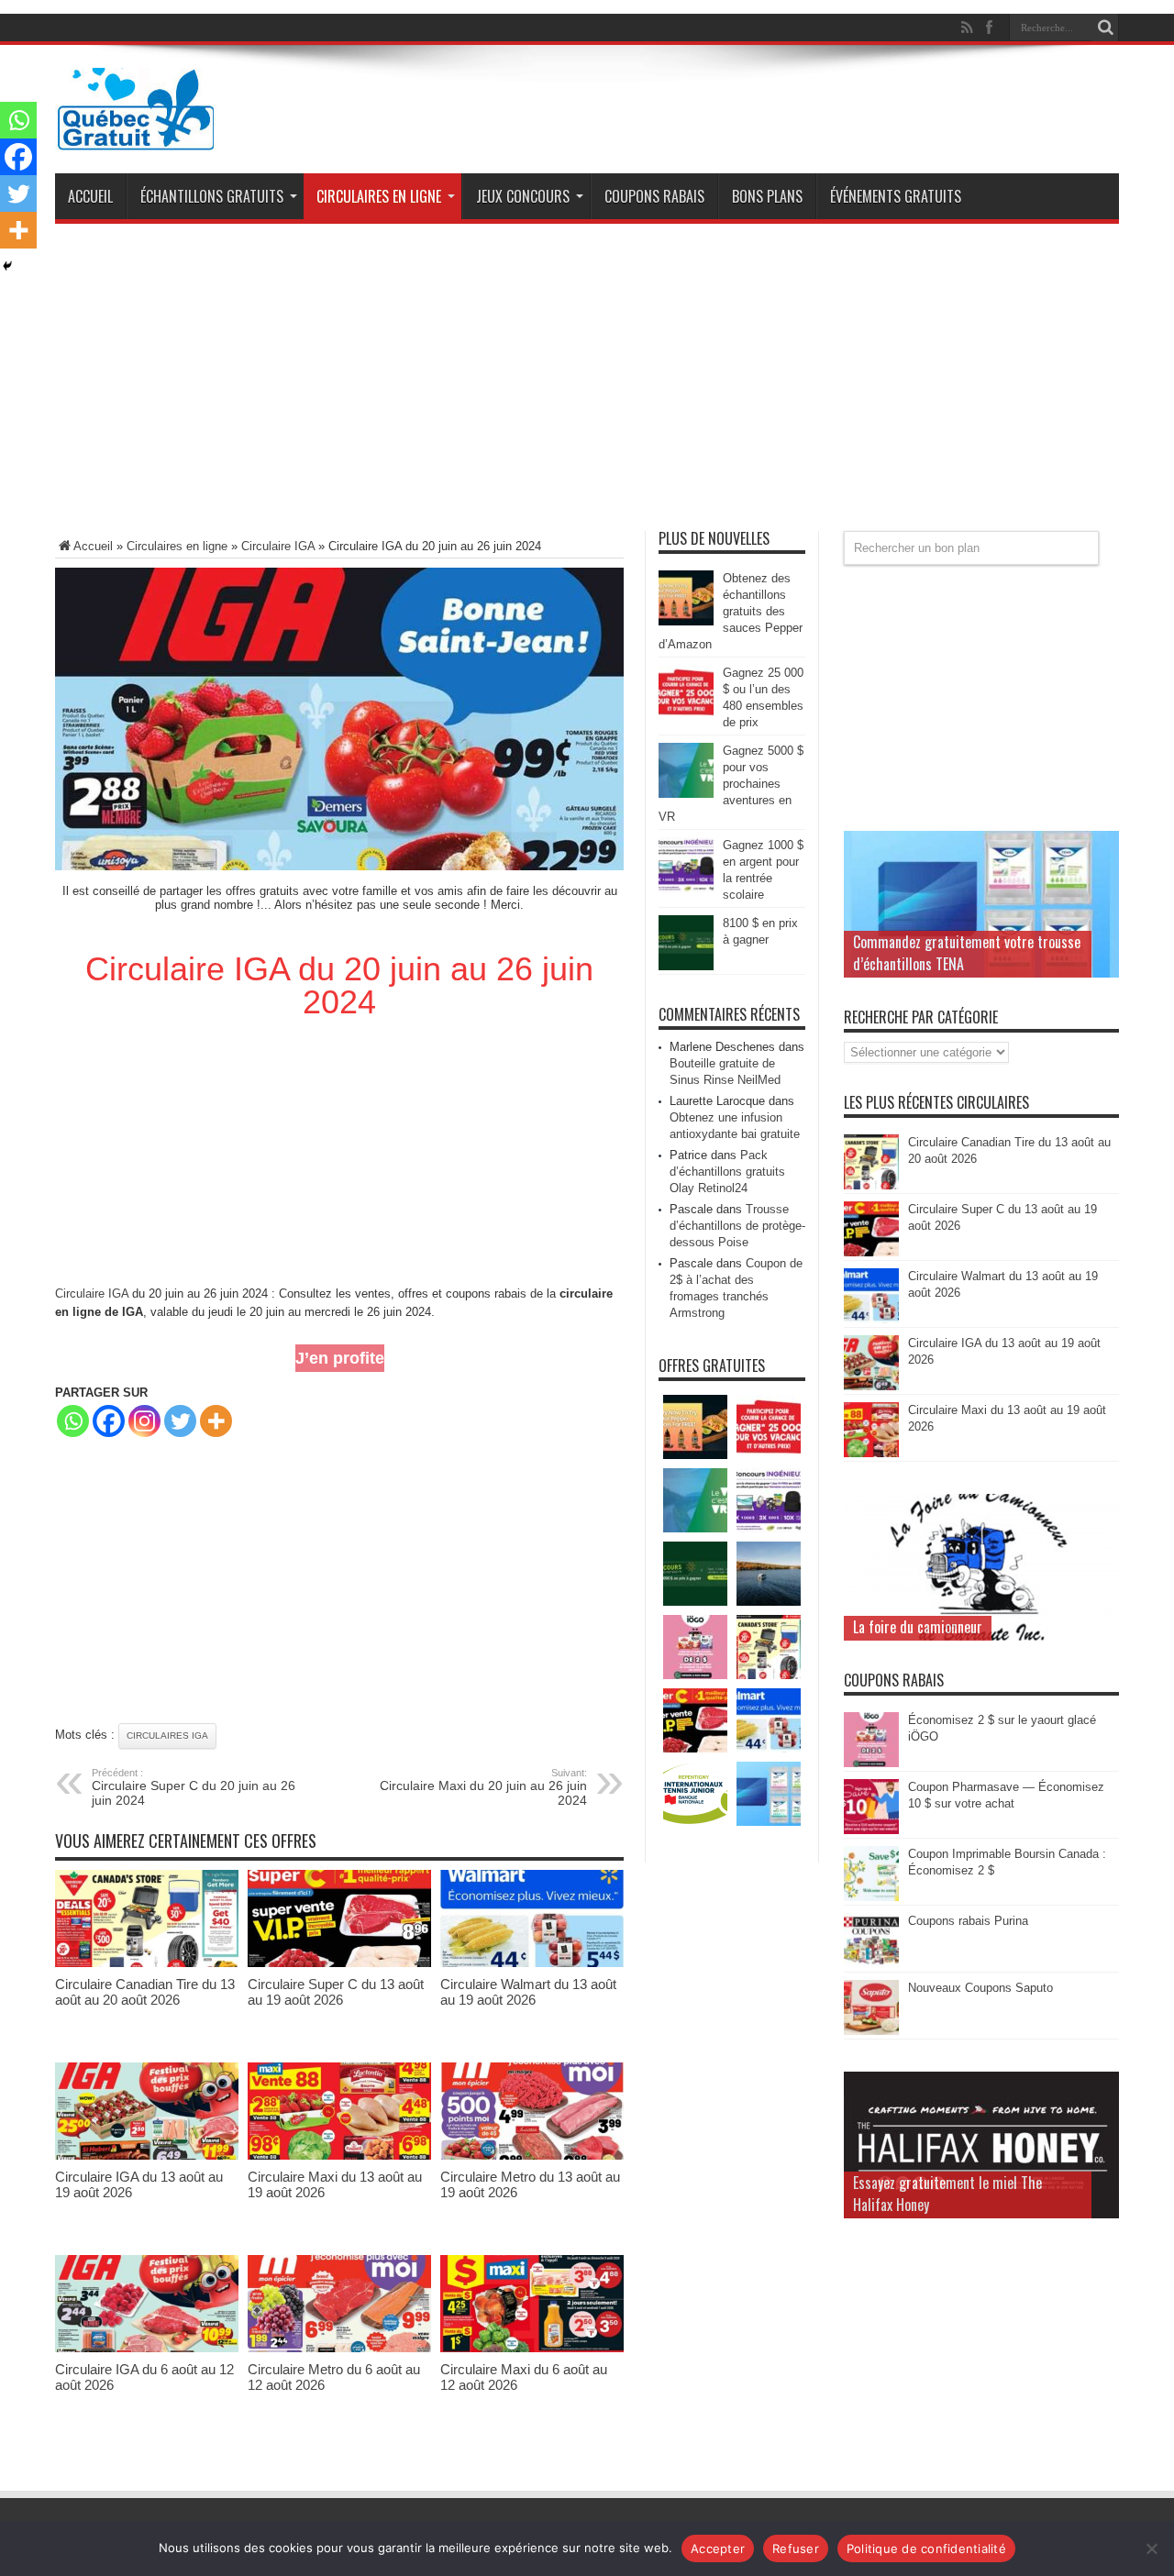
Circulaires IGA (167, 1736)
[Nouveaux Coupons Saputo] (871, 2031)
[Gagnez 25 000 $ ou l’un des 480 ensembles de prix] (686, 716)
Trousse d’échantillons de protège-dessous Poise (737, 1226)
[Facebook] (109, 1421)
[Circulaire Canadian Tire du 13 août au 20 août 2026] (147, 1963)
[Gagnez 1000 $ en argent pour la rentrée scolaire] (686, 888)
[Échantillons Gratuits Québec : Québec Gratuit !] (136, 137)
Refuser (796, 2548)
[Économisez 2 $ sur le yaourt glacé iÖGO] (871, 1763)
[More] (216, 1421)
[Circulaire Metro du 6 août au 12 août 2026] (339, 2348)
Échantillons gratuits (212, 196)
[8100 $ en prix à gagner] (686, 966)
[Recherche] (1105, 28)
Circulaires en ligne (379, 196)
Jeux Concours (523, 196)
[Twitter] (180, 1421)
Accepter (718, 2548)
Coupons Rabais (654, 196)
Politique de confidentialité (926, 2548)
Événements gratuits (896, 196)
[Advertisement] (587, 384)
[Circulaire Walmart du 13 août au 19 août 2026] (532, 1963)
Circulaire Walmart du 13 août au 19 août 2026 (528, 1992)
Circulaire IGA (278, 546)
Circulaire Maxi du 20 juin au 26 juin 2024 (483, 1787)
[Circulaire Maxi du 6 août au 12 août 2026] (532, 2348)
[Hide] (7, 266)
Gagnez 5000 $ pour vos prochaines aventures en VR (731, 784)
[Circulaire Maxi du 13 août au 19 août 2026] (339, 2156)
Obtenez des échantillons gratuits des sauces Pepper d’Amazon (731, 611)
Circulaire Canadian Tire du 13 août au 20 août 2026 (145, 1992)
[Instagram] (144, 1421)
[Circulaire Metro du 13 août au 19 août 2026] (532, 2156)
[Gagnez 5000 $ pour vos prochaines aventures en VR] (686, 794)
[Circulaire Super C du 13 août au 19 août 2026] (339, 1963)
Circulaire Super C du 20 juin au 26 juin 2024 (194, 1787)
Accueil (90, 196)
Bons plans (767, 196)
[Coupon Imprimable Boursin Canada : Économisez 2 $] (871, 1897)
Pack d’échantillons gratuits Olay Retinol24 (727, 1172)
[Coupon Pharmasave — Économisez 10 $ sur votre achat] (871, 1830)
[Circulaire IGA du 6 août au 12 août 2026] (147, 2348)
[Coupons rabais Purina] (871, 1964)
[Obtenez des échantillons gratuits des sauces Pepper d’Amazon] (686, 621)
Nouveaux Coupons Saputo (980, 1988)
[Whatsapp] (73, 1421)
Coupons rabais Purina (968, 1921)
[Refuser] (1151, 2548)
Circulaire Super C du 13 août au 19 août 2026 (336, 1992)
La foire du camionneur (918, 1627)
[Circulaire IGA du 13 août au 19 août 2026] (147, 2156)
